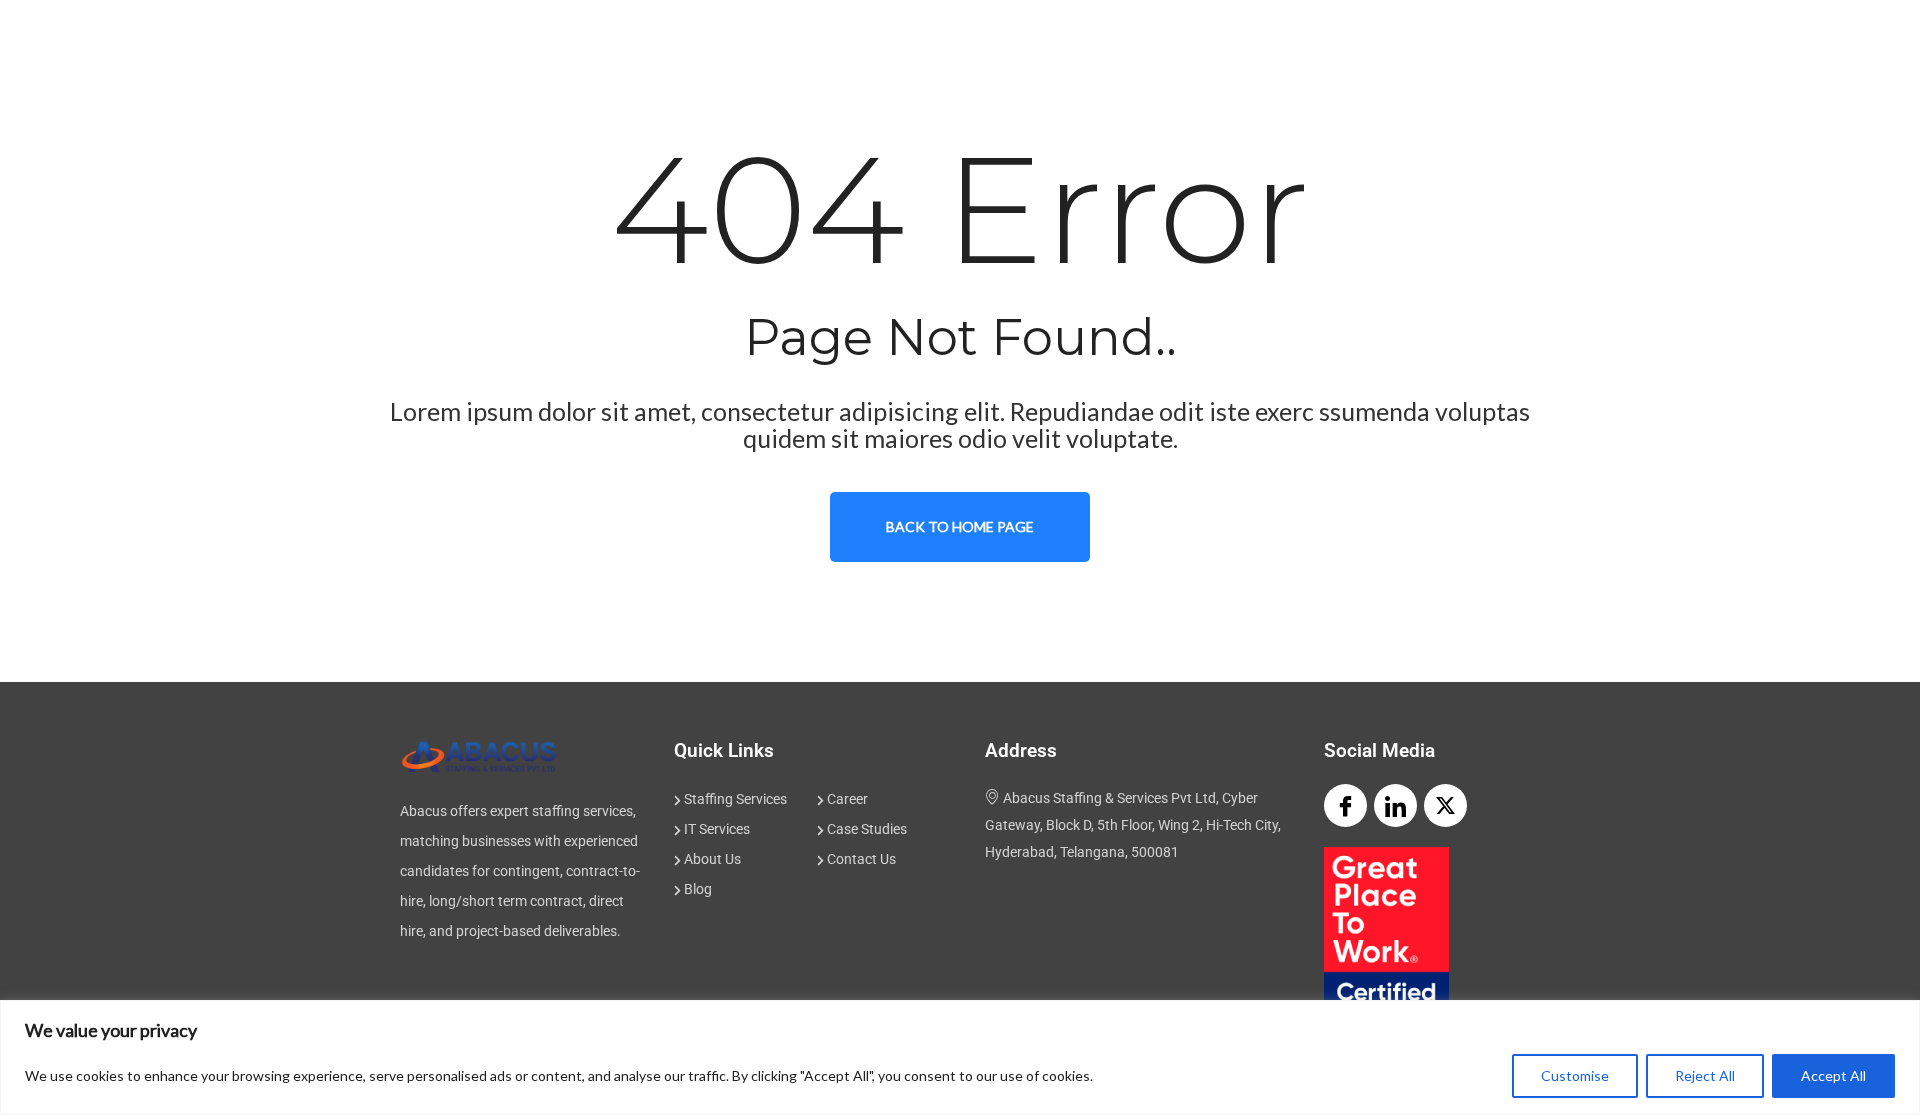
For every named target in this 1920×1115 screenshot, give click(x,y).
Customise (1575, 1075)
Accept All (1833, 1075)
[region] (960, 1057)
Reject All (1705, 1075)
